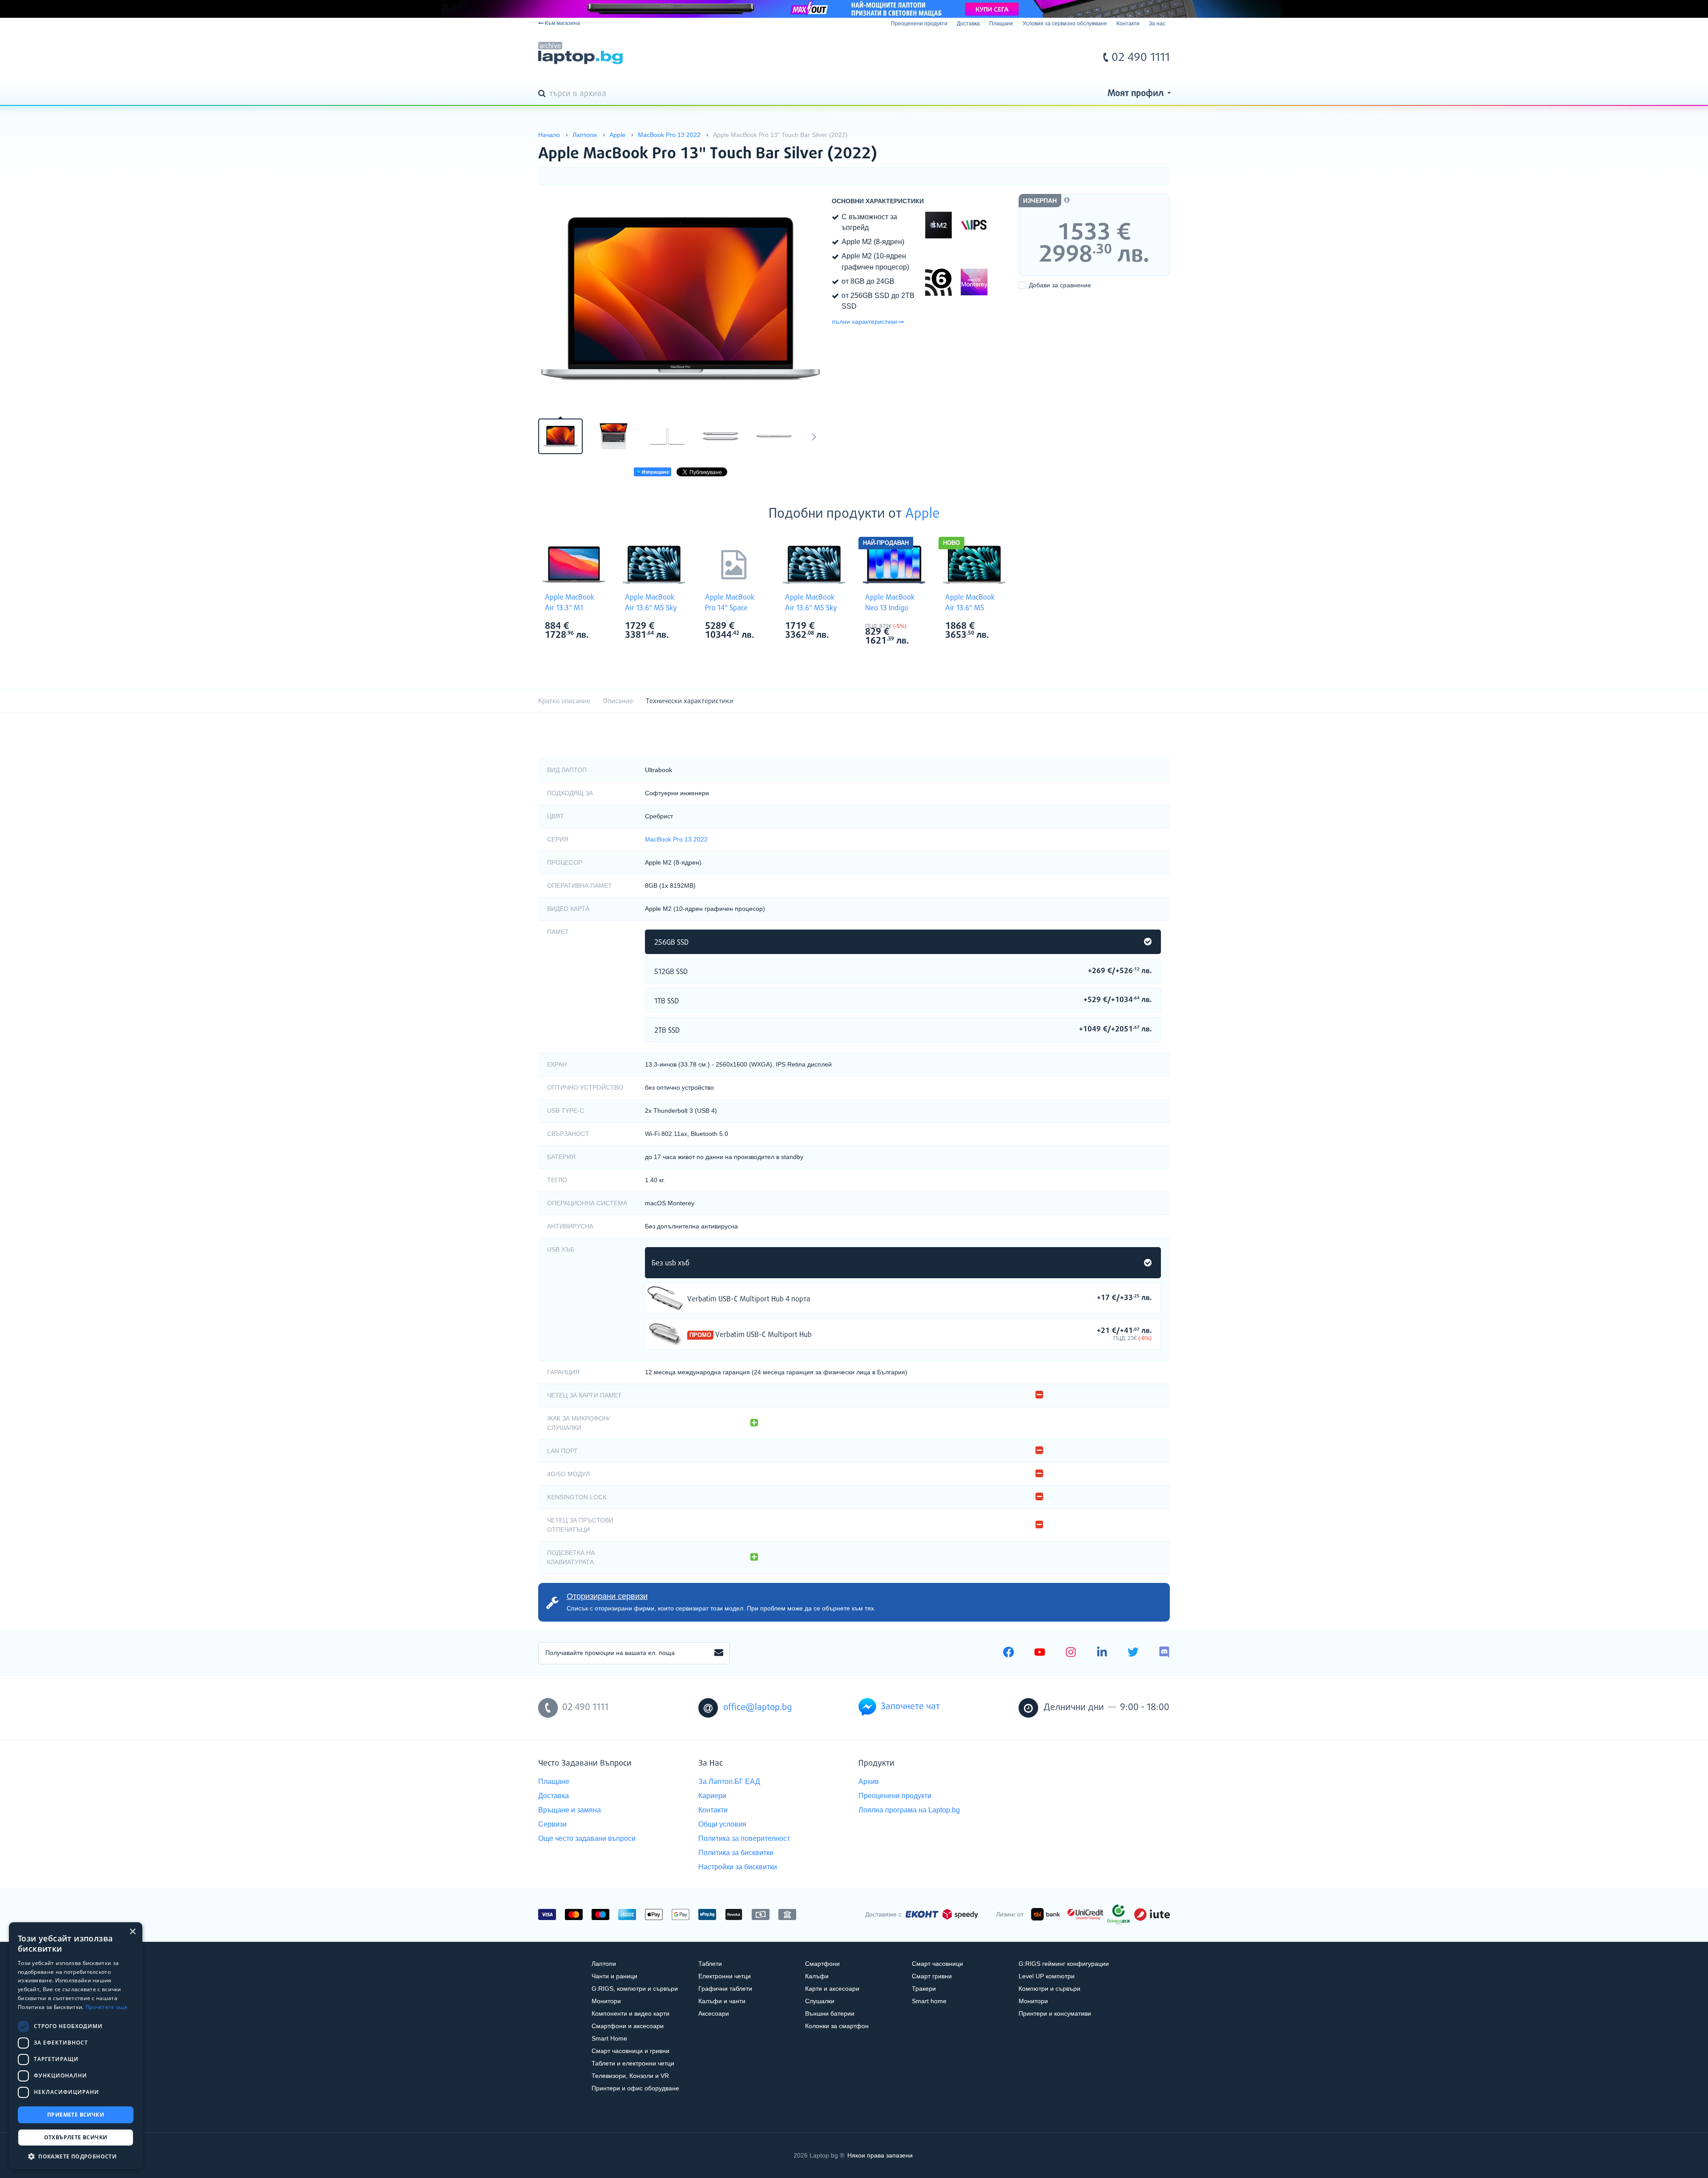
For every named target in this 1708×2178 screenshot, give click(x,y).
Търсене (544, 94)
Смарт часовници (937, 1964)
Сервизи (552, 1824)
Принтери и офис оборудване (635, 2088)
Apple (922, 514)
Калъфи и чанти (722, 2001)
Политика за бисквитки (736, 1853)
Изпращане (655, 472)
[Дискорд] (1164, 1653)
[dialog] (76, 2046)
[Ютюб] (1040, 1653)
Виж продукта (665, 1298)
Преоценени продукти (919, 24)
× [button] (132, 1932)
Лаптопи (604, 1964)
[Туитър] (1133, 1653)
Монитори (606, 2001)
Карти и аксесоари (832, 1989)
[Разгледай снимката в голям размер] (681, 301)
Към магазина (562, 23)
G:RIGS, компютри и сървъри (635, 1989)
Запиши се (719, 1653)
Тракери (924, 1989)
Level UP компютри (1047, 1976)
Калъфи (817, 1976)
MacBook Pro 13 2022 (676, 839)
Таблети (710, 1964)
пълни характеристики (864, 322)
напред (814, 436)
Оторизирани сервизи (607, 1596)
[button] (76, 2156)
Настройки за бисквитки (738, 1867)
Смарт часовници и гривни (630, 2051)
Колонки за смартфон (837, 2026)
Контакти (1128, 24)
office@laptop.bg (757, 1708)
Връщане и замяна (570, 1810)
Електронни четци (725, 1976)
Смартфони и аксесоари (628, 2026)
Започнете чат (910, 1707)
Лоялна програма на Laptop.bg (909, 1810)
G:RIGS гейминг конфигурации (1064, 1964)
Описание (618, 701)
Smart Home (609, 2038)
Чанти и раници (614, 1976)
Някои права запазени (880, 2155)
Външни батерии (830, 2013)
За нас (1157, 24)
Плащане (1001, 24)
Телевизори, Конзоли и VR (630, 2076)
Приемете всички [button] (76, 2115)
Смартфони (822, 1964)
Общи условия (722, 1824)
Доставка (968, 24)
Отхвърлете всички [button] (76, 2137)
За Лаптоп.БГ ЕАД (729, 1781)
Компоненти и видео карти (630, 2013)
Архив (869, 1781)
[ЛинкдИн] (1102, 1653)
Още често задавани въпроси (587, 1838)
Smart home (929, 2001)
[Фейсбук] (1009, 1653)
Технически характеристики (690, 701)
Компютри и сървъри (1049, 1989)
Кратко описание (564, 701)
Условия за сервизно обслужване (1065, 24)
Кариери (712, 1796)
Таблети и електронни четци (633, 2063)
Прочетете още (107, 2007)
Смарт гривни (932, 1976)
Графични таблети (725, 1989)
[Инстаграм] (1071, 1653)
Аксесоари (714, 2013)
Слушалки (820, 2001)
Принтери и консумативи (1055, 2013)
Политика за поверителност (744, 1838)
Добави (1060, 285)
